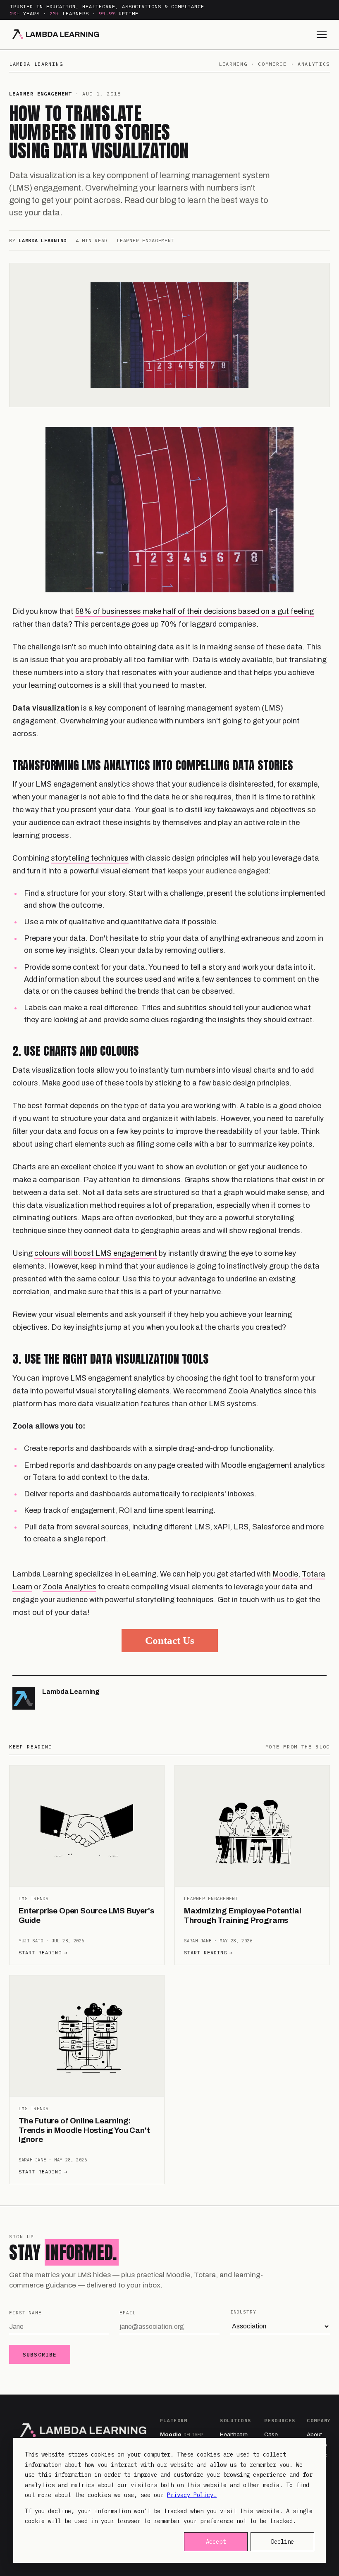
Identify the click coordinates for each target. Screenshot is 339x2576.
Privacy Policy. (192, 2495)
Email (128, 2313)
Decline (282, 2542)
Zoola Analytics (69, 1587)
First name (25, 2313)
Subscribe (40, 2354)
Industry (243, 2312)
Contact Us (170, 1640)
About (314, 2434)
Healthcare (234, 2434)
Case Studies (274, 2438)
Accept (216, 2542)
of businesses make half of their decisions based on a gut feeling (203, 611)
